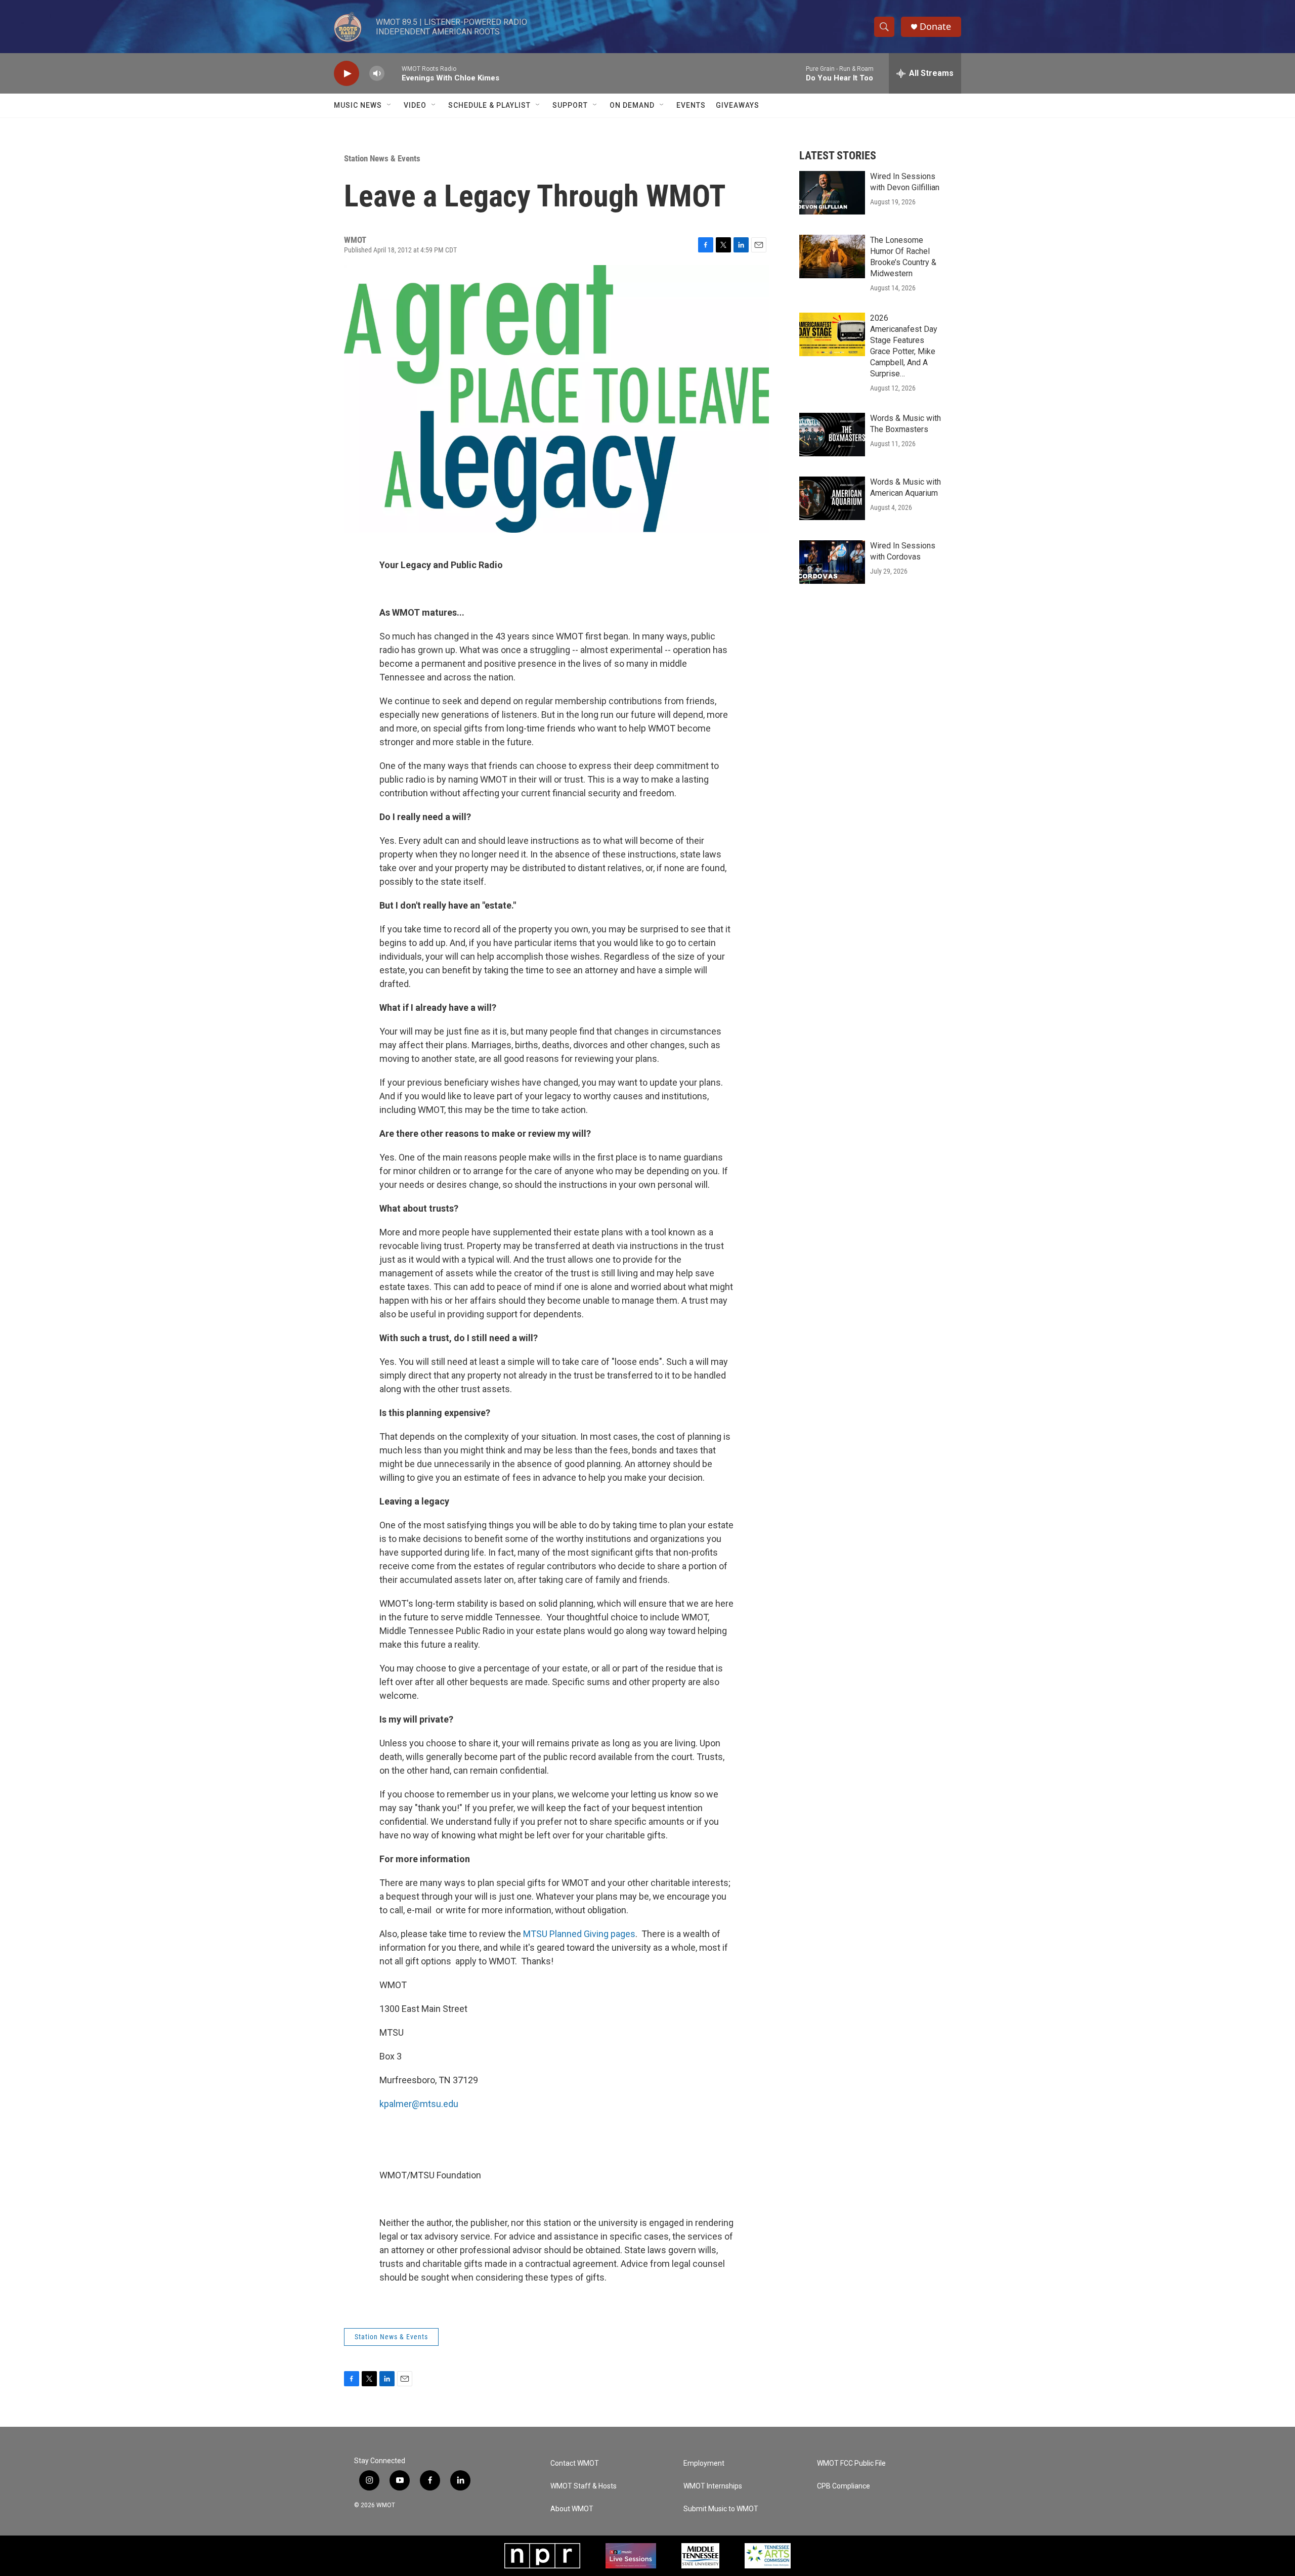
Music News (358, 105)
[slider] (393, 73)
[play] (347, 74)
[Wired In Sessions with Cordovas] (832, 562)
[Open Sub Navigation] (390, 105)
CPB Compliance (844, 2486)
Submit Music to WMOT (721, 2509)
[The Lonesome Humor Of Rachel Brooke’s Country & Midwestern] (832, 256)
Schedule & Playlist (489, 105)
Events (691, 105)
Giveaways (738, 105)
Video (415, 105)
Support (570, 105)
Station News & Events (382, 158)
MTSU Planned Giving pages (579, 1934)
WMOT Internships (713, 2486)
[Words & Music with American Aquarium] (832, 498)
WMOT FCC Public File (851, 2463)
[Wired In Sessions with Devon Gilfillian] (832, 193)
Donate (935, 27)
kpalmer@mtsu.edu (419, 2104)
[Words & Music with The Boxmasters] (832, 435)
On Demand (632, 105)
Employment (704, 2463)
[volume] (377, 74)
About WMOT (572, 2509)
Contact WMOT (575, 2463)
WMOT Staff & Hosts (584, 2486)
